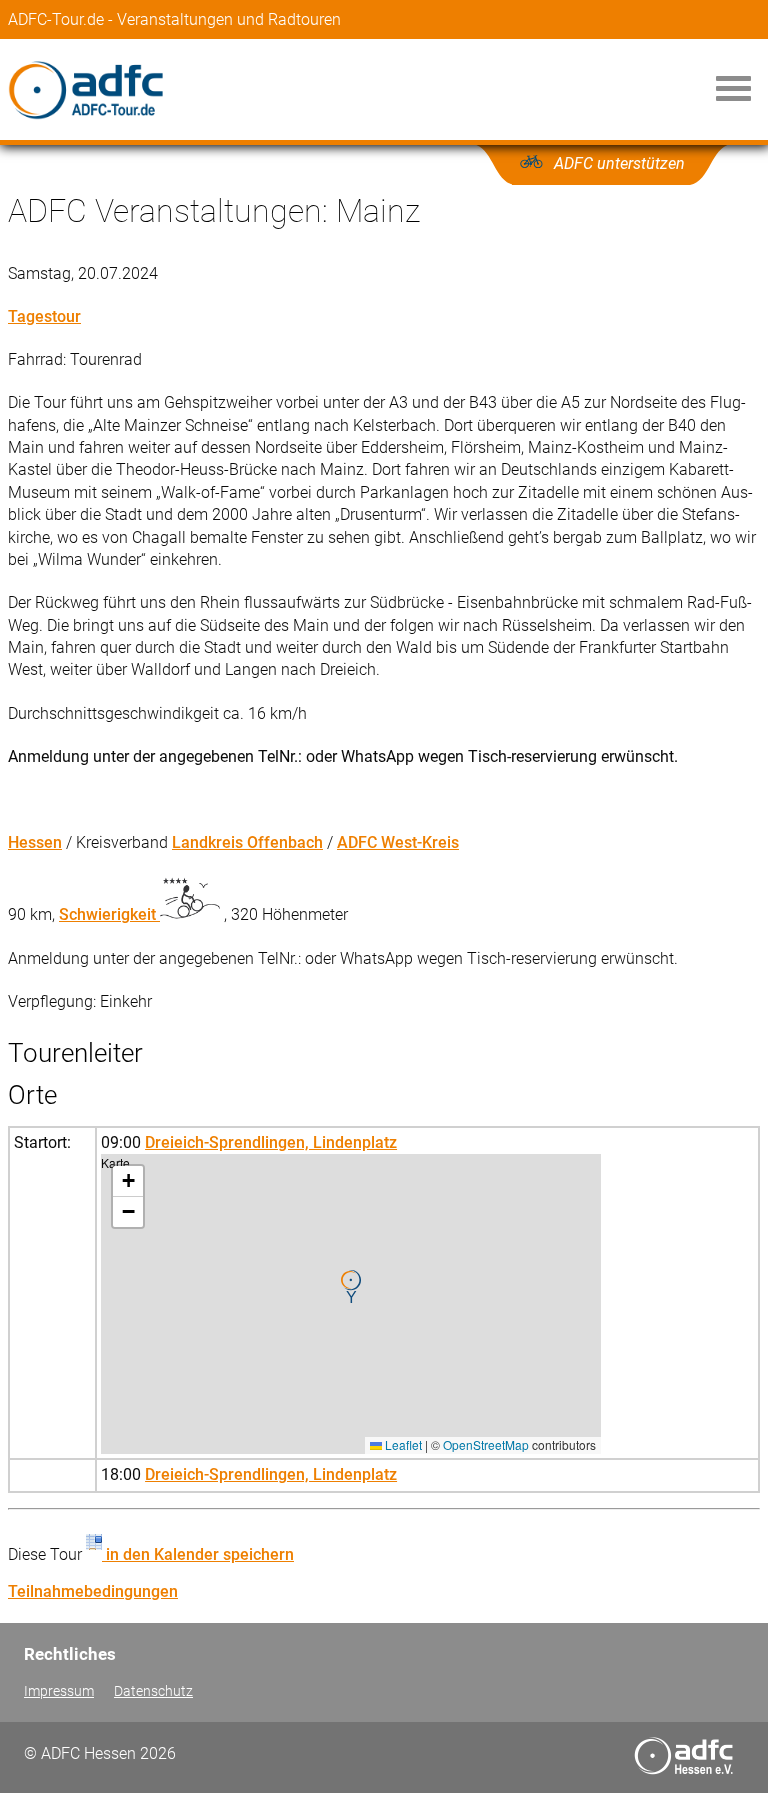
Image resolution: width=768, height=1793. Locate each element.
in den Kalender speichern (198, 1554)
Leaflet (402, 1444)
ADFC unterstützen (619, 163)
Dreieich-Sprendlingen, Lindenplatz (271, 1142)
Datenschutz (153, 1691)
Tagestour (44, 316)
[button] (351, 1287)
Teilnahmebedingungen (93, 1591)
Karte (348, 1303)
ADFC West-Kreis (398, 842)
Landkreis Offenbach (247, 842)
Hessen (35, 842)
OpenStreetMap (486, 1444)
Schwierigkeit (109, 914)
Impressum (59, 1691)
